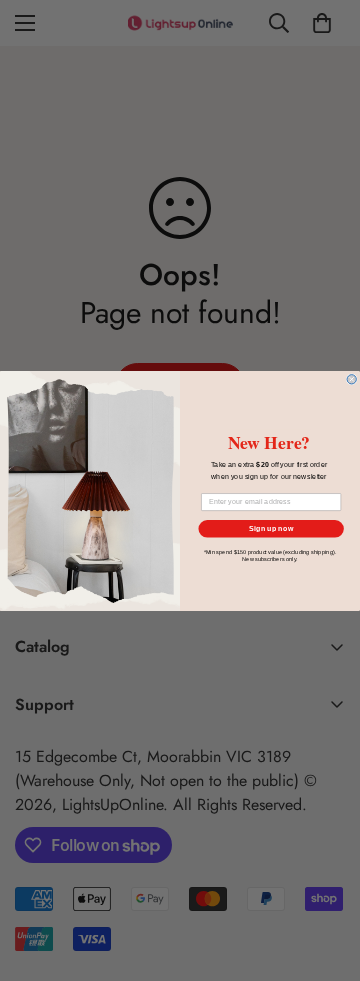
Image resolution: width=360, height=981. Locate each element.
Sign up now (271, 528)
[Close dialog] (351, 378)
